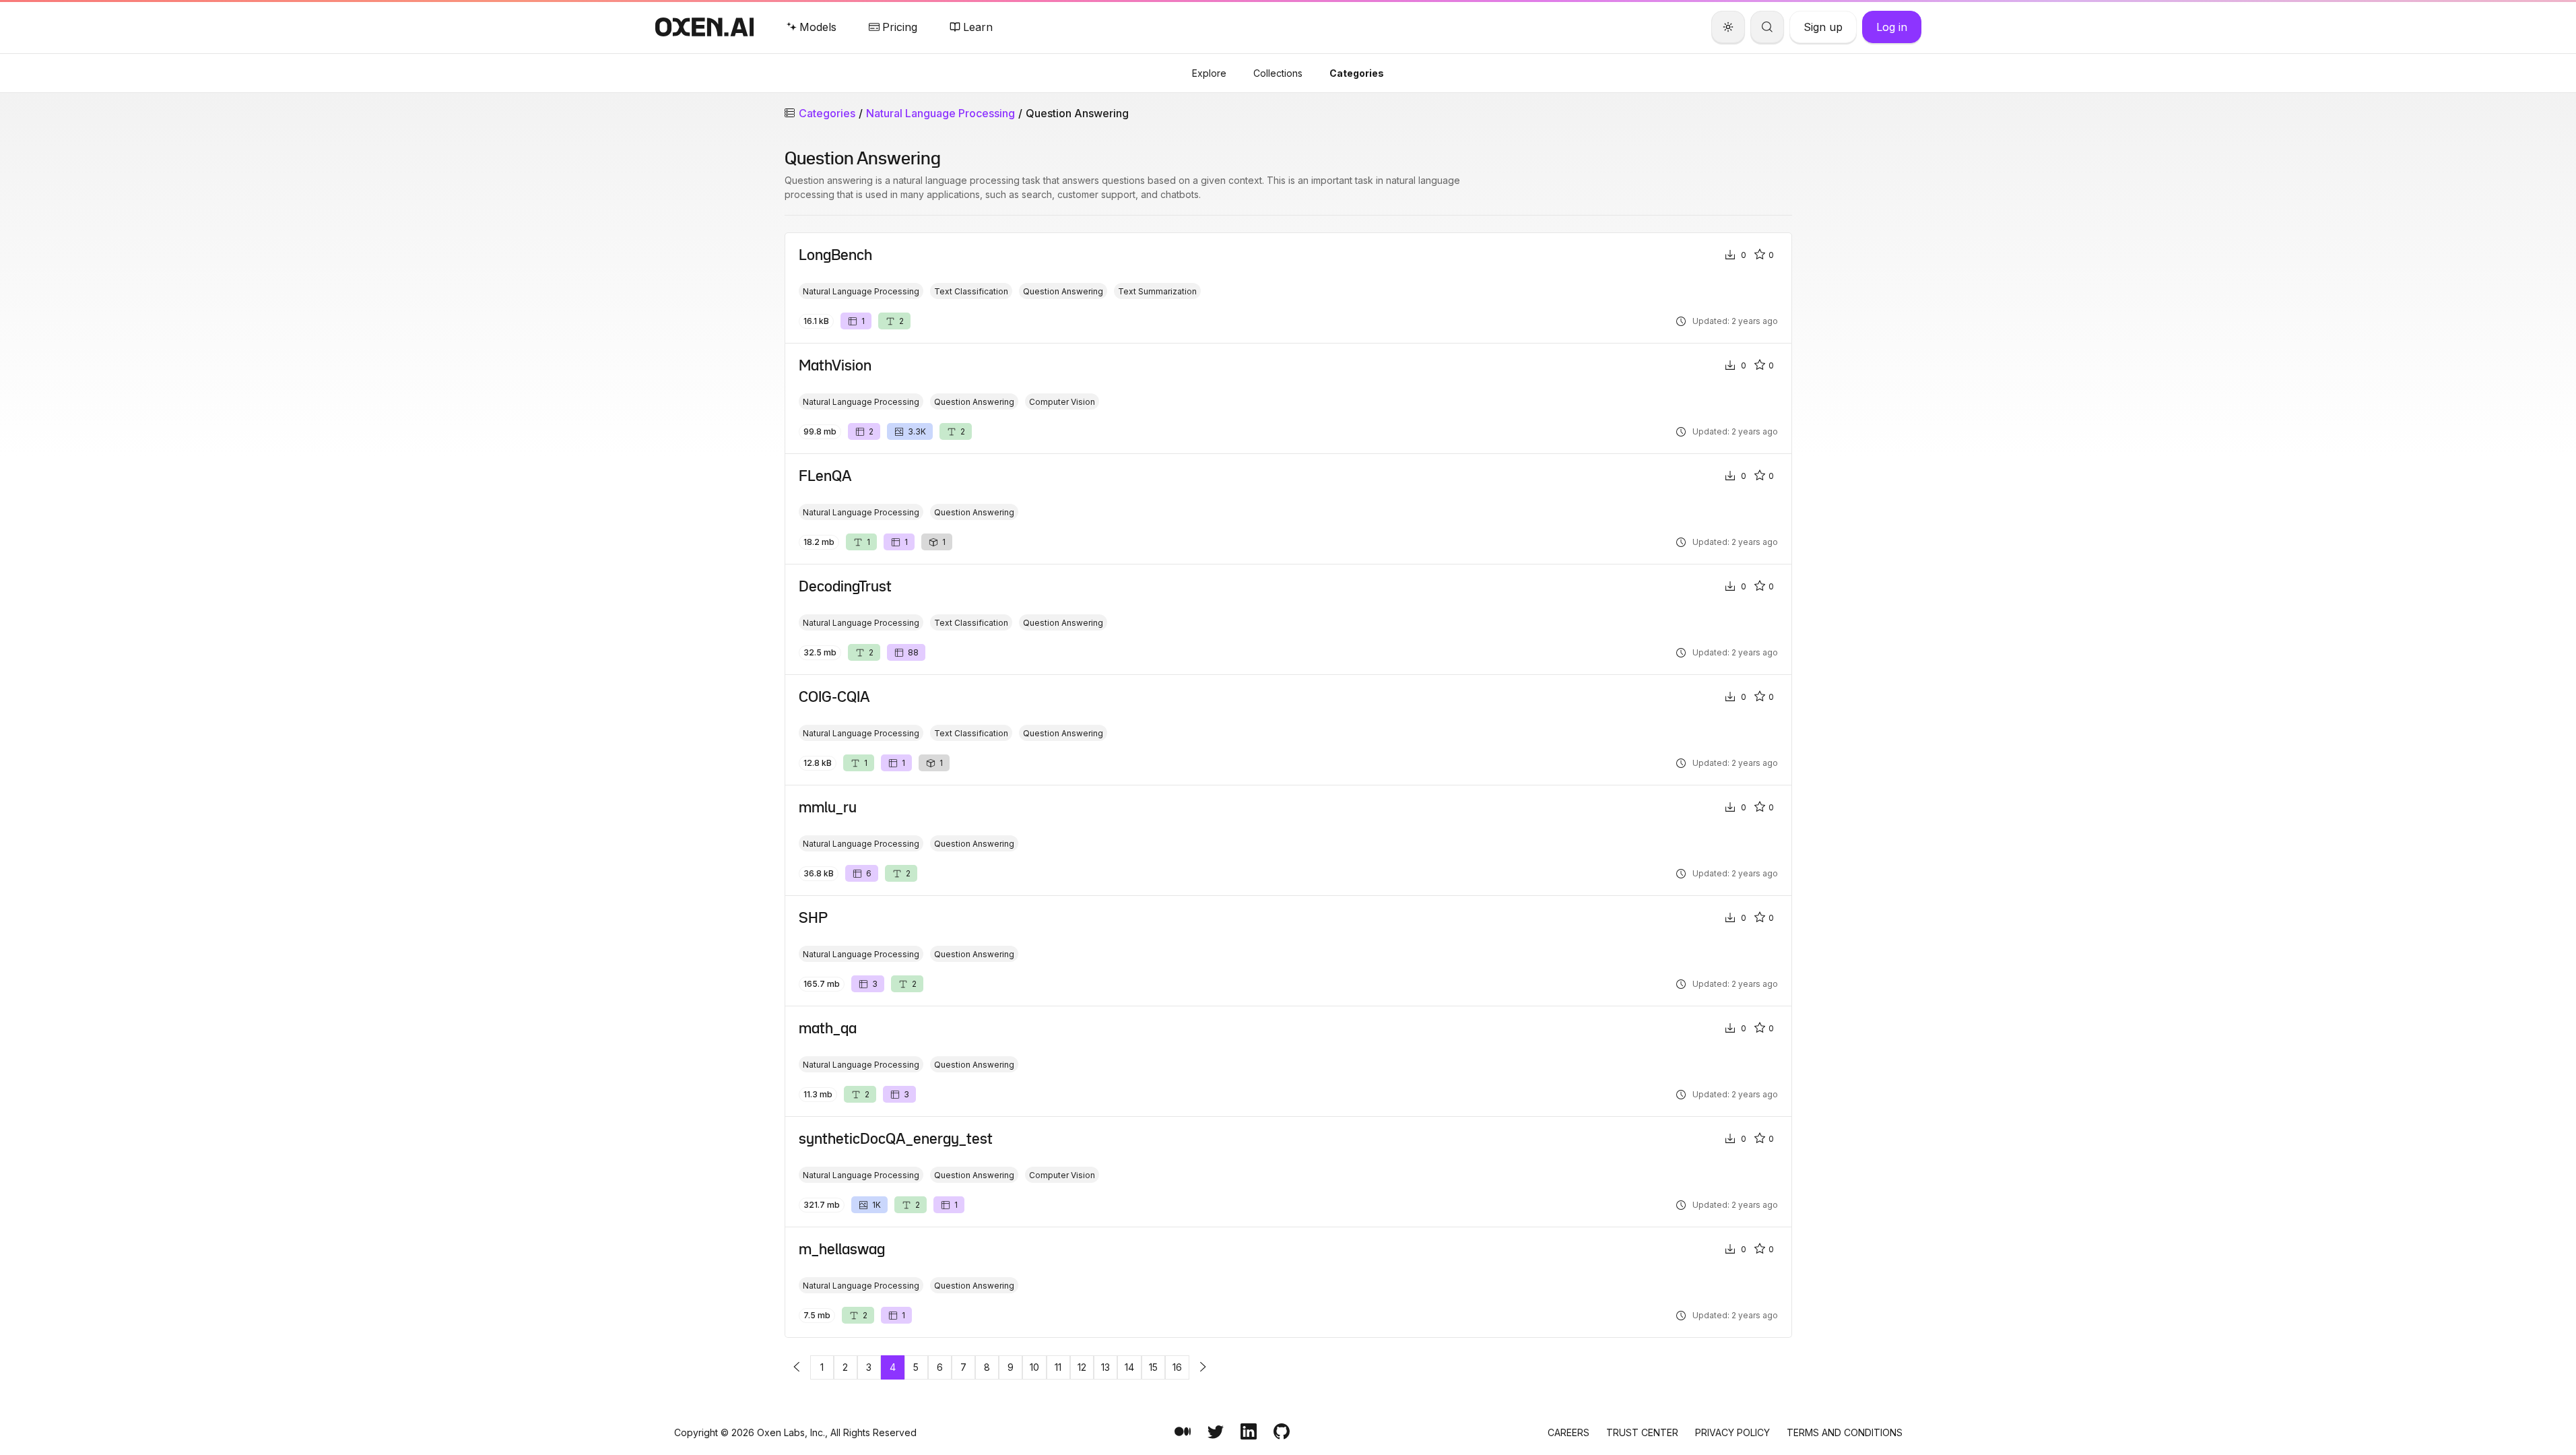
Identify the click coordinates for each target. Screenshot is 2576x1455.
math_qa (828, 1028)
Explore (1209, 73)
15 (1153, 1367)
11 (1058, 1367)
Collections (1278, 73)
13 (1105, 1367)
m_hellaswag (842, 1249)
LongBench (835, 255)
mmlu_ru (828, 807)
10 (1034, 1367)
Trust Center (1642, 1432)
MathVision (835, 365)
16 (1177, 1367)
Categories (1357, 73)
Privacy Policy (1732, 1432)
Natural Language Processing (940, 113)
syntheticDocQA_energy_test (896, 1138)
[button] (797, 1367)
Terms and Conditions (1845, 1432)
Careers (1568, 1432)
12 (1082, 1367)
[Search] (1767, 27)
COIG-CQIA (834, 697)
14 (1129, 1367)
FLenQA (825, 476)
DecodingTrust (845, 586)
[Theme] (1728, 27)
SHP (813, 917)
